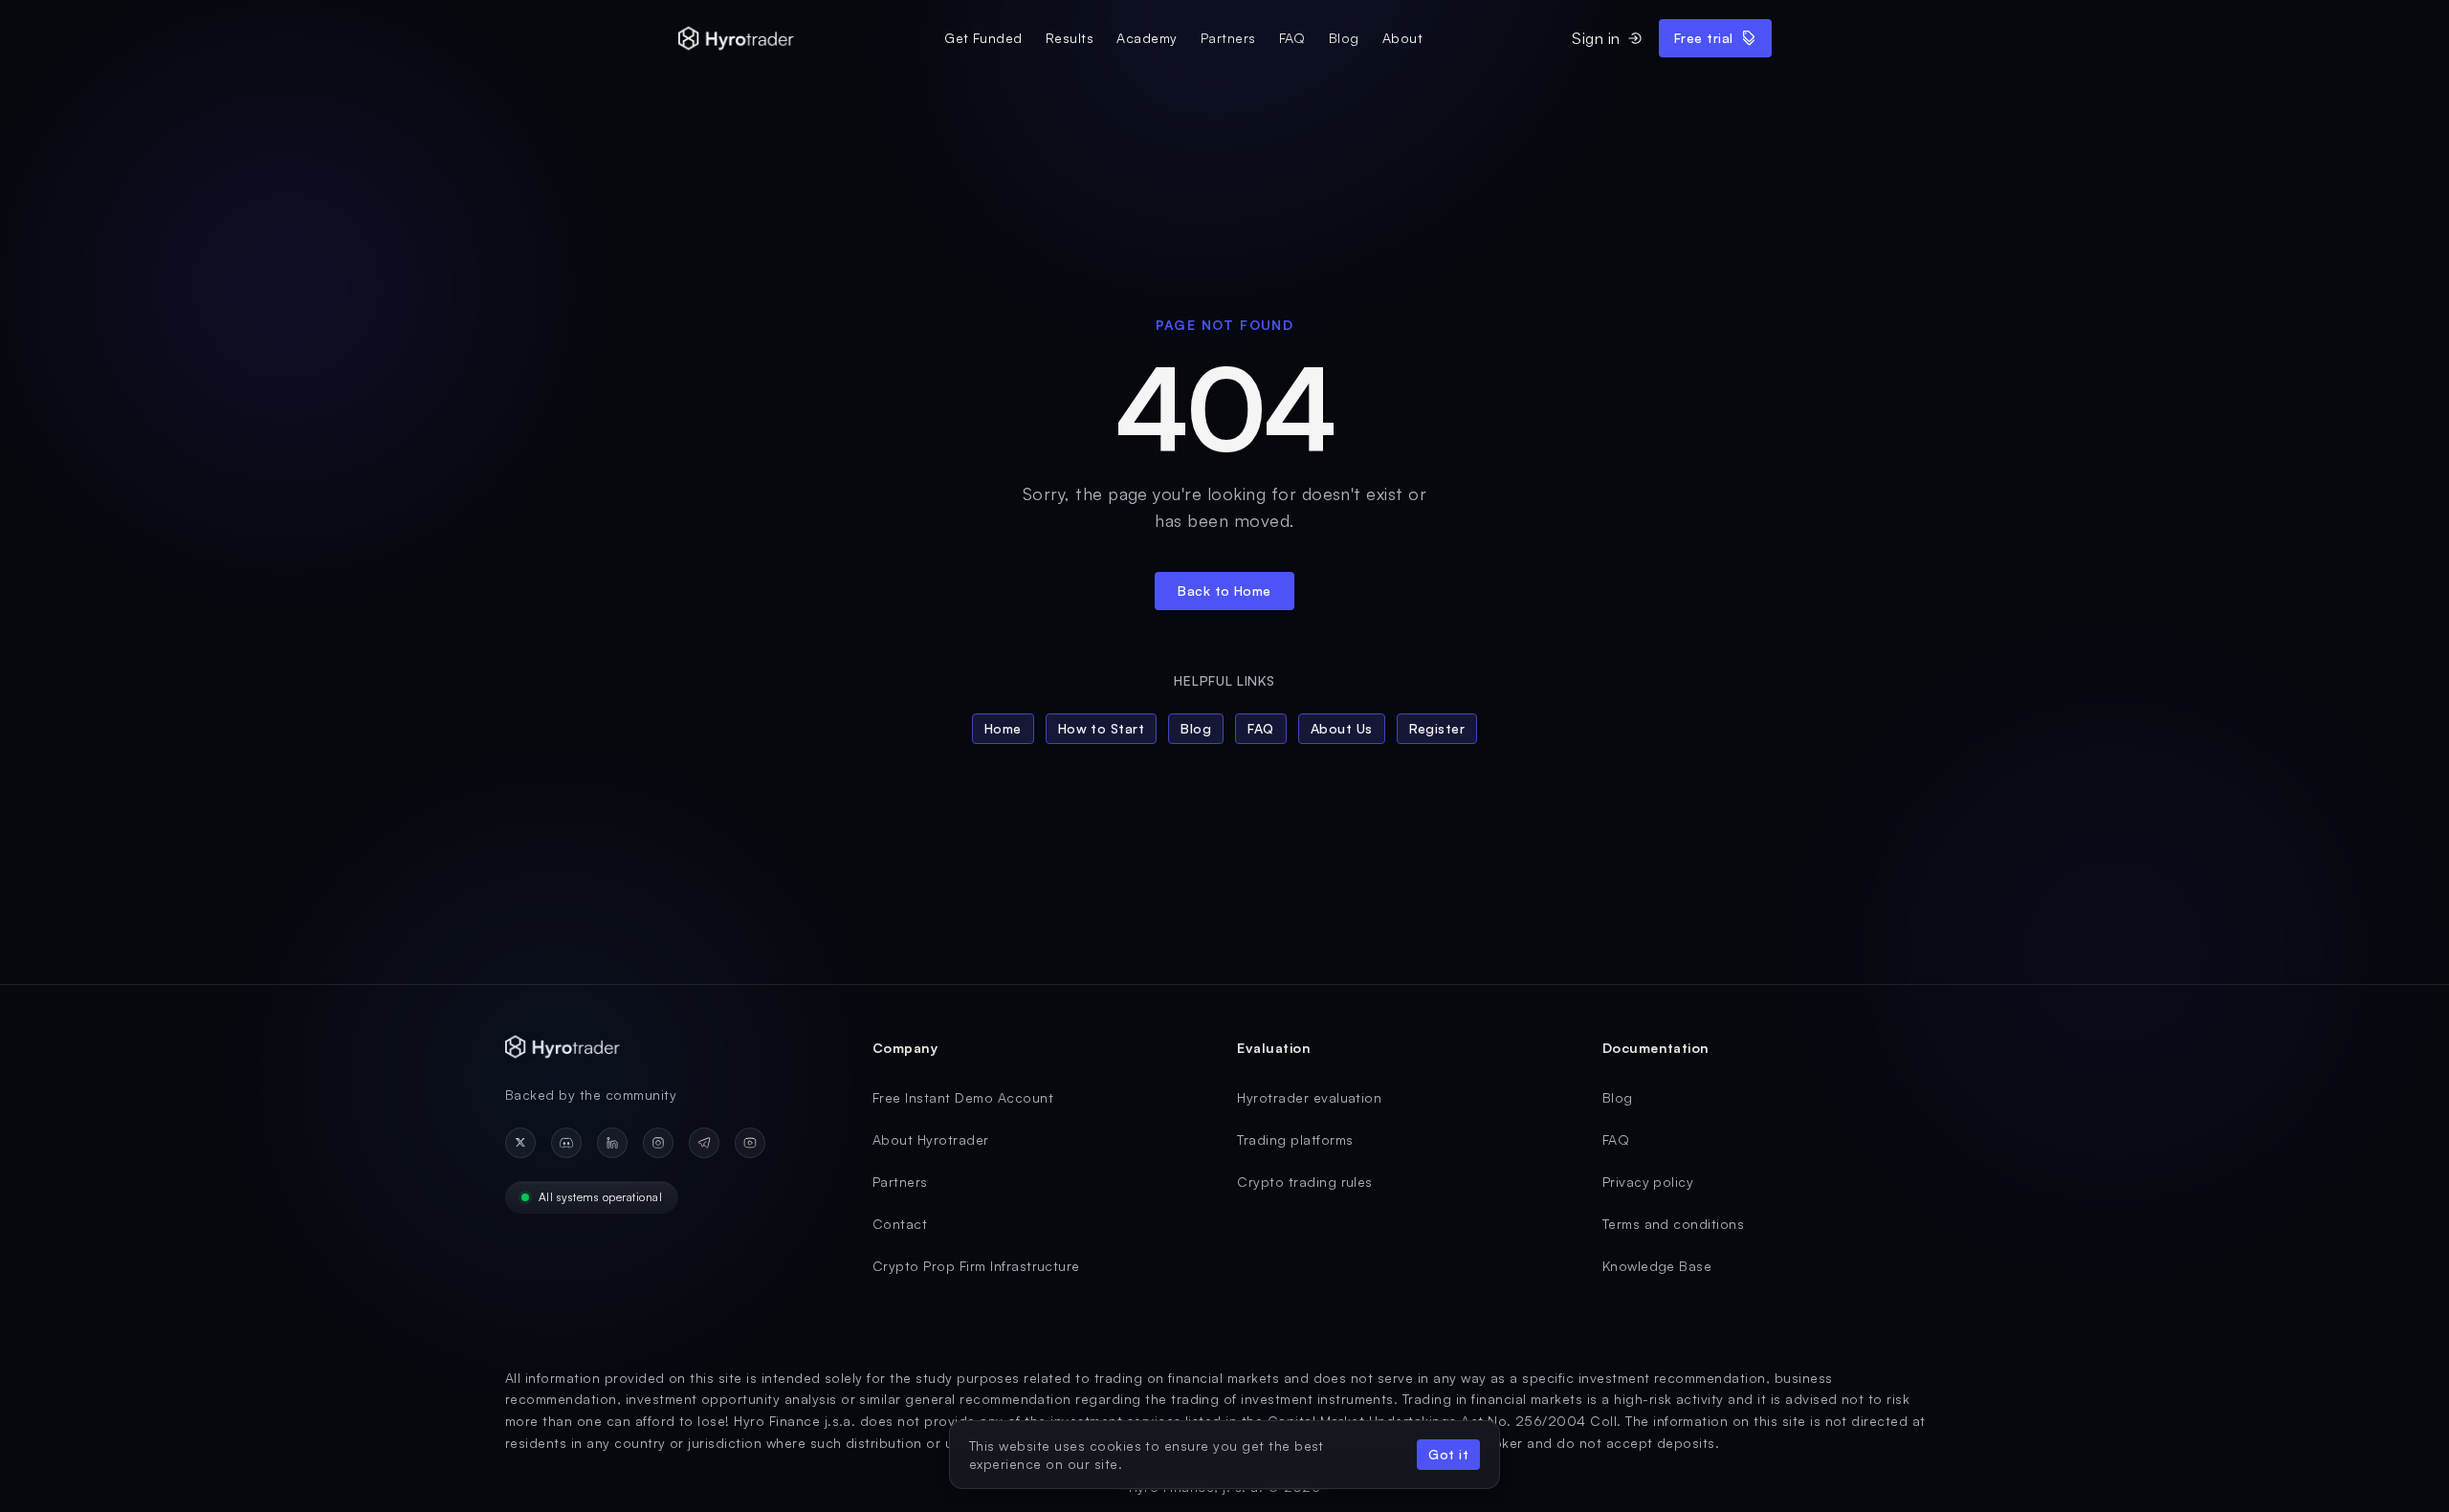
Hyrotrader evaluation (1309, 1097)
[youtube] (750, 1143)
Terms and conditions (1674, 1224)
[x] (520, 1143)
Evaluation (1274, 1048)
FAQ (1292, 38)
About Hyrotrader (931, 1139)
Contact (900, 1224)
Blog (1344, 38)
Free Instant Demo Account (963, 1097)
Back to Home (1224, 591)
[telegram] (704, 1143)
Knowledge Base (1657, 1266)
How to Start (1102, 728)
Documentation (1656, 1048)
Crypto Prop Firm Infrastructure (976, 1266)
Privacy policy (1648, 1182)
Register (1437, 728)
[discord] (566, 1143)
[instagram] (658, 1143)
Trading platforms (1295, 1139)
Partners (1228, 38)
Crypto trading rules (1305, 1182)
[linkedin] (612, 1143)
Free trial (1704, 38)
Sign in (1596, 38)
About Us (1342, 728)
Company (905, 1048)
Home (1003, 728)
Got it (1448, 1454)
